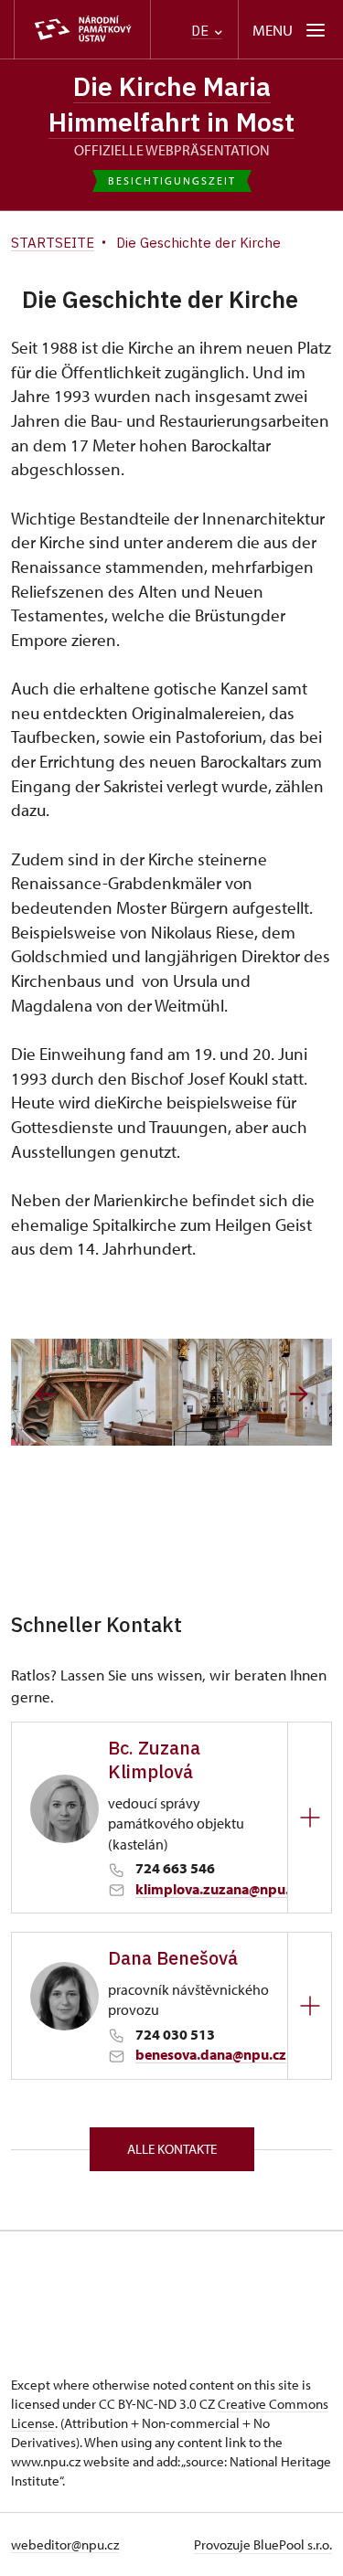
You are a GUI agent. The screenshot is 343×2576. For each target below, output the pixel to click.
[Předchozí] (44, 1394)
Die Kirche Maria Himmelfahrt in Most (171, 104)
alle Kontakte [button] (172, 2149)
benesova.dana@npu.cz (211, 2054)
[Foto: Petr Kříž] (91, 1392)
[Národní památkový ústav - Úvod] (82, 30)
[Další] (299, 1394)
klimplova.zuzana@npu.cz (219, 1889)
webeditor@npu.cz (65, 2544)
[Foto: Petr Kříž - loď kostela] (252, 1392)
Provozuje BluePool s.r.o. (263, 2544)
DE (202, 31)
